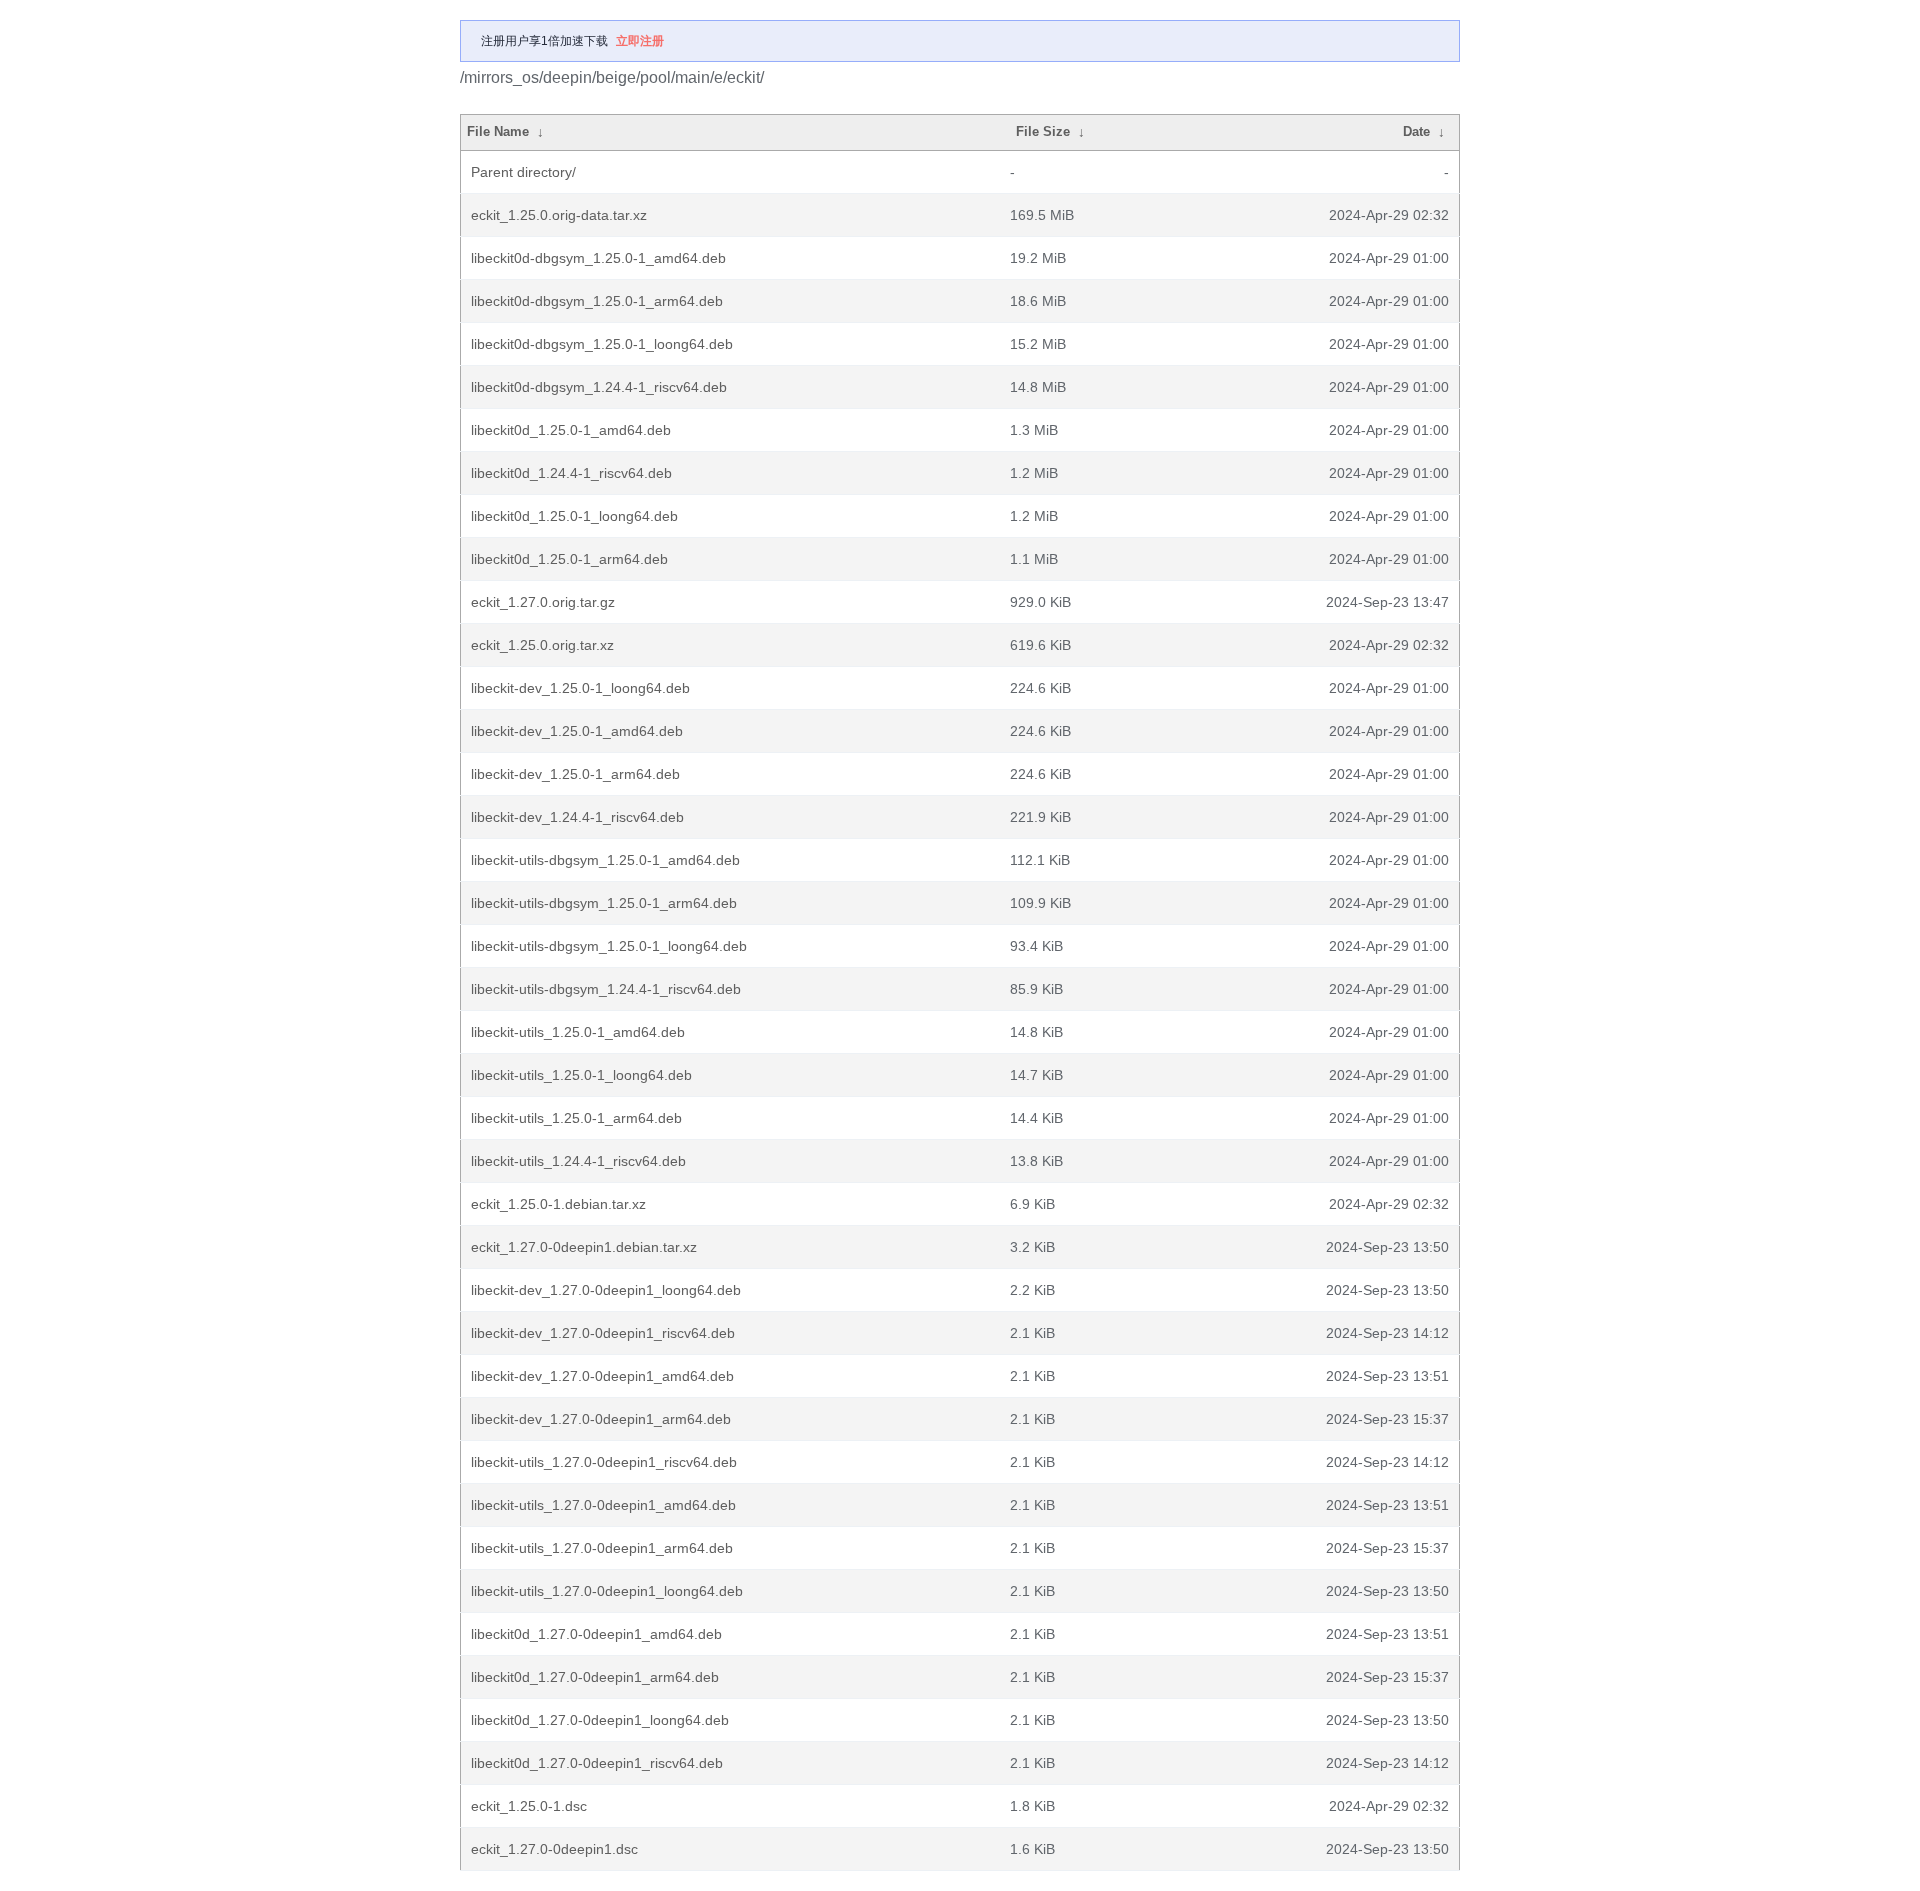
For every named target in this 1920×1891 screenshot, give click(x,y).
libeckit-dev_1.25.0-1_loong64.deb (580, 688)
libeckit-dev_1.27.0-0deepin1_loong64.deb (606, 1290)
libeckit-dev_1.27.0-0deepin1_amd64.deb (602, 1376)
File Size (1043, 131)
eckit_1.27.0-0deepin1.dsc (554, 1849)
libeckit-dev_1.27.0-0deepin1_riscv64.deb (603, 1333)
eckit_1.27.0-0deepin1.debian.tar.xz (584, 1247)
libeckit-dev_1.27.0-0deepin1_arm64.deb (601, 1419)
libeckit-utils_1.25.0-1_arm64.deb (576, 1118)
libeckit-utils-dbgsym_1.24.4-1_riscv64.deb (606, 989)
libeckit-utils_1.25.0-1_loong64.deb (581, 1075)
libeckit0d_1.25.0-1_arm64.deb (569, 559)
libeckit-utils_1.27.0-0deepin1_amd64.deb (603, 1505)
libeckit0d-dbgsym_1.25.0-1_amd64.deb (598, 258)
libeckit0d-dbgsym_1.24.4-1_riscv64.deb (599, 387)
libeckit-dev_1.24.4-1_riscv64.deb (577, 817)
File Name (498, 131)
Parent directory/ (523, 172)
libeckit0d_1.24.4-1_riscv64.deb (571, 473)
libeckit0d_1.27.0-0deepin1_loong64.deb (600, 1720)
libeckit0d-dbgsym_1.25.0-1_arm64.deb (597, 301)
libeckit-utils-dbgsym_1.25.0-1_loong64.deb (609, 946)
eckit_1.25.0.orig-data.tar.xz (559, 215)
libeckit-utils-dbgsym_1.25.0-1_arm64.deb (604, 903)
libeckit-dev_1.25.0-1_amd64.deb (577, 731)
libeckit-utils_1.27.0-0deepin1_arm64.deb (602, 1548)
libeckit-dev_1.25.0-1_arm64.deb (575, 774)
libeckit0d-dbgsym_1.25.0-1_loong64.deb (602, 344)
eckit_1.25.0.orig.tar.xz (542, 645)
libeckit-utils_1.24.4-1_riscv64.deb (578, 1161)
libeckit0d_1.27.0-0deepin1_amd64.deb (596, 1634)
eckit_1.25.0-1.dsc (529, 1806)
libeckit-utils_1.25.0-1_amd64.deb (578, 1032)
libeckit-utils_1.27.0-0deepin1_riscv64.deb (604, 1462)
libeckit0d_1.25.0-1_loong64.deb (574, 516)
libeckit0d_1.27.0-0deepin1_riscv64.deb (597, 1763)
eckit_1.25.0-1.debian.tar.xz (558, 1204)
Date (1416, 131)
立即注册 (640, 41)
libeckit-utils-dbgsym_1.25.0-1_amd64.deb (605, 860)
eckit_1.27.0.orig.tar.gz (543, 602)
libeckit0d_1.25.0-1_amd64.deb (571, 430)
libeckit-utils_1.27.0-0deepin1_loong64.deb (607, 1591)
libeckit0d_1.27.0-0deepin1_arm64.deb (595, 1677)
